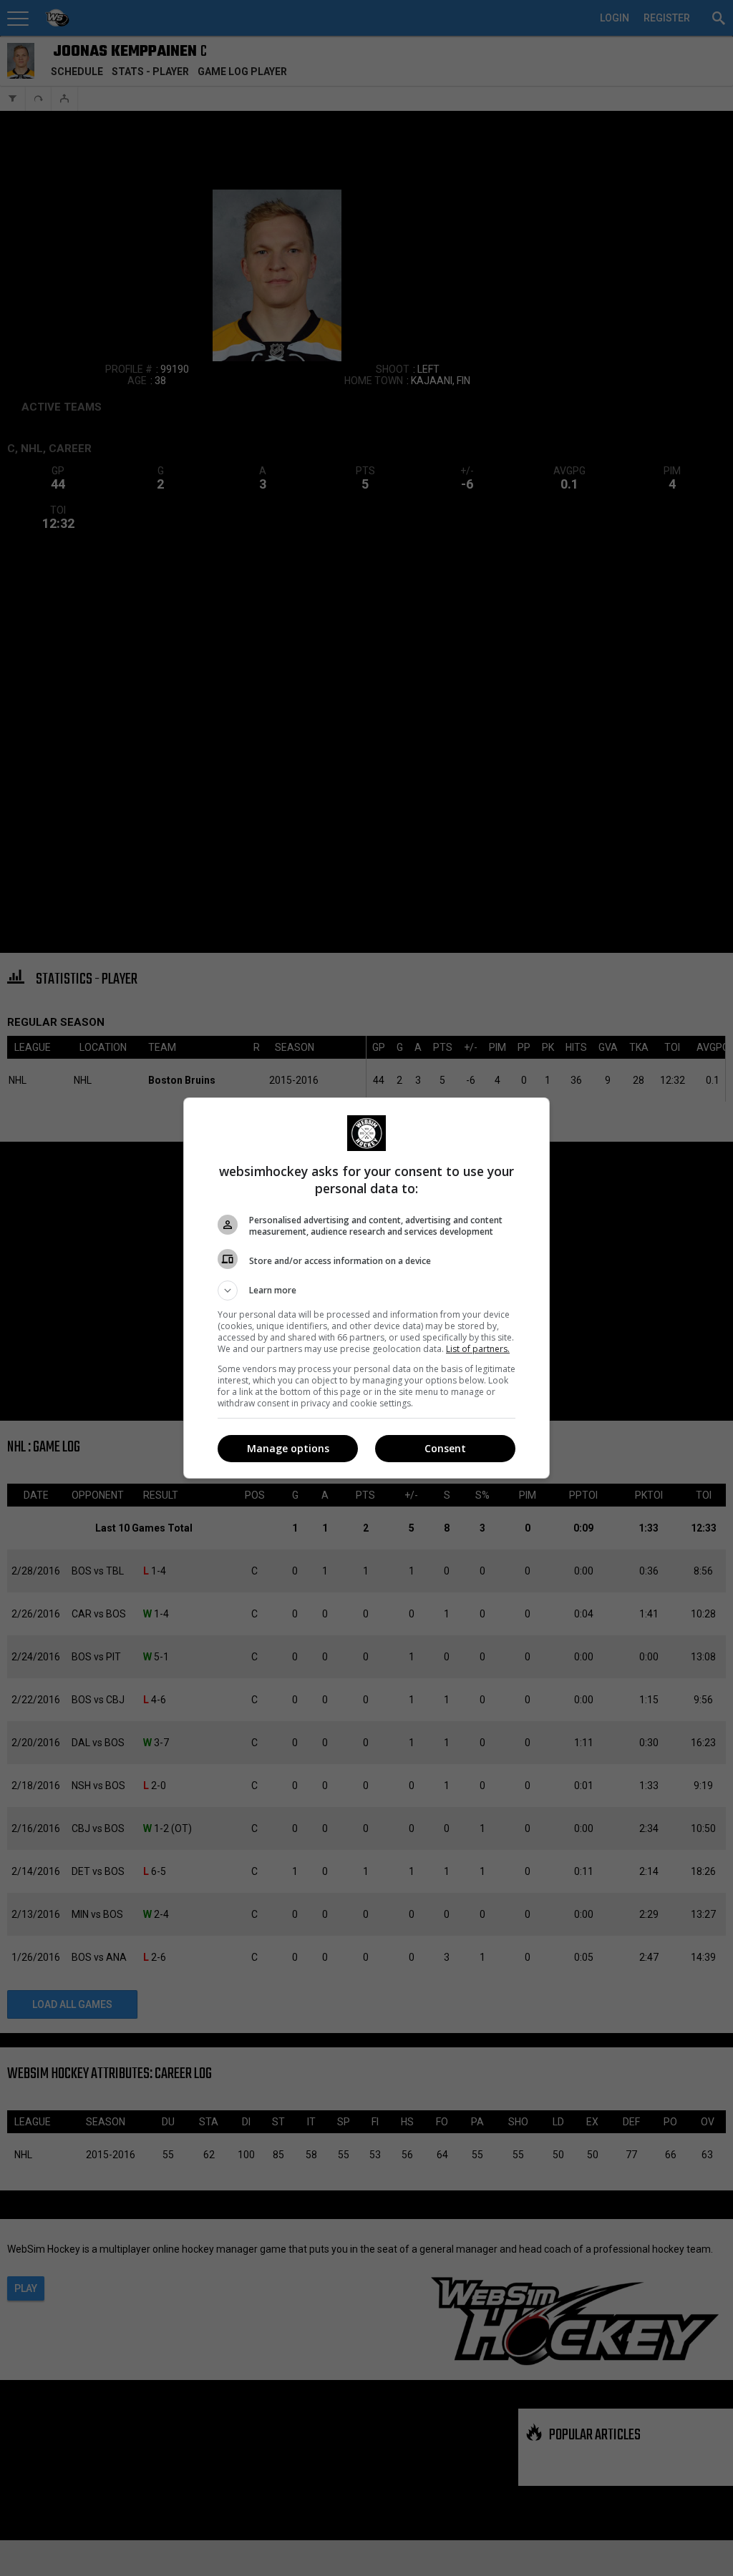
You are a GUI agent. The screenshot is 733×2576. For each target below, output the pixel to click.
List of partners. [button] (478, 1349)
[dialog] (366, 1288)
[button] (366, 1291)
